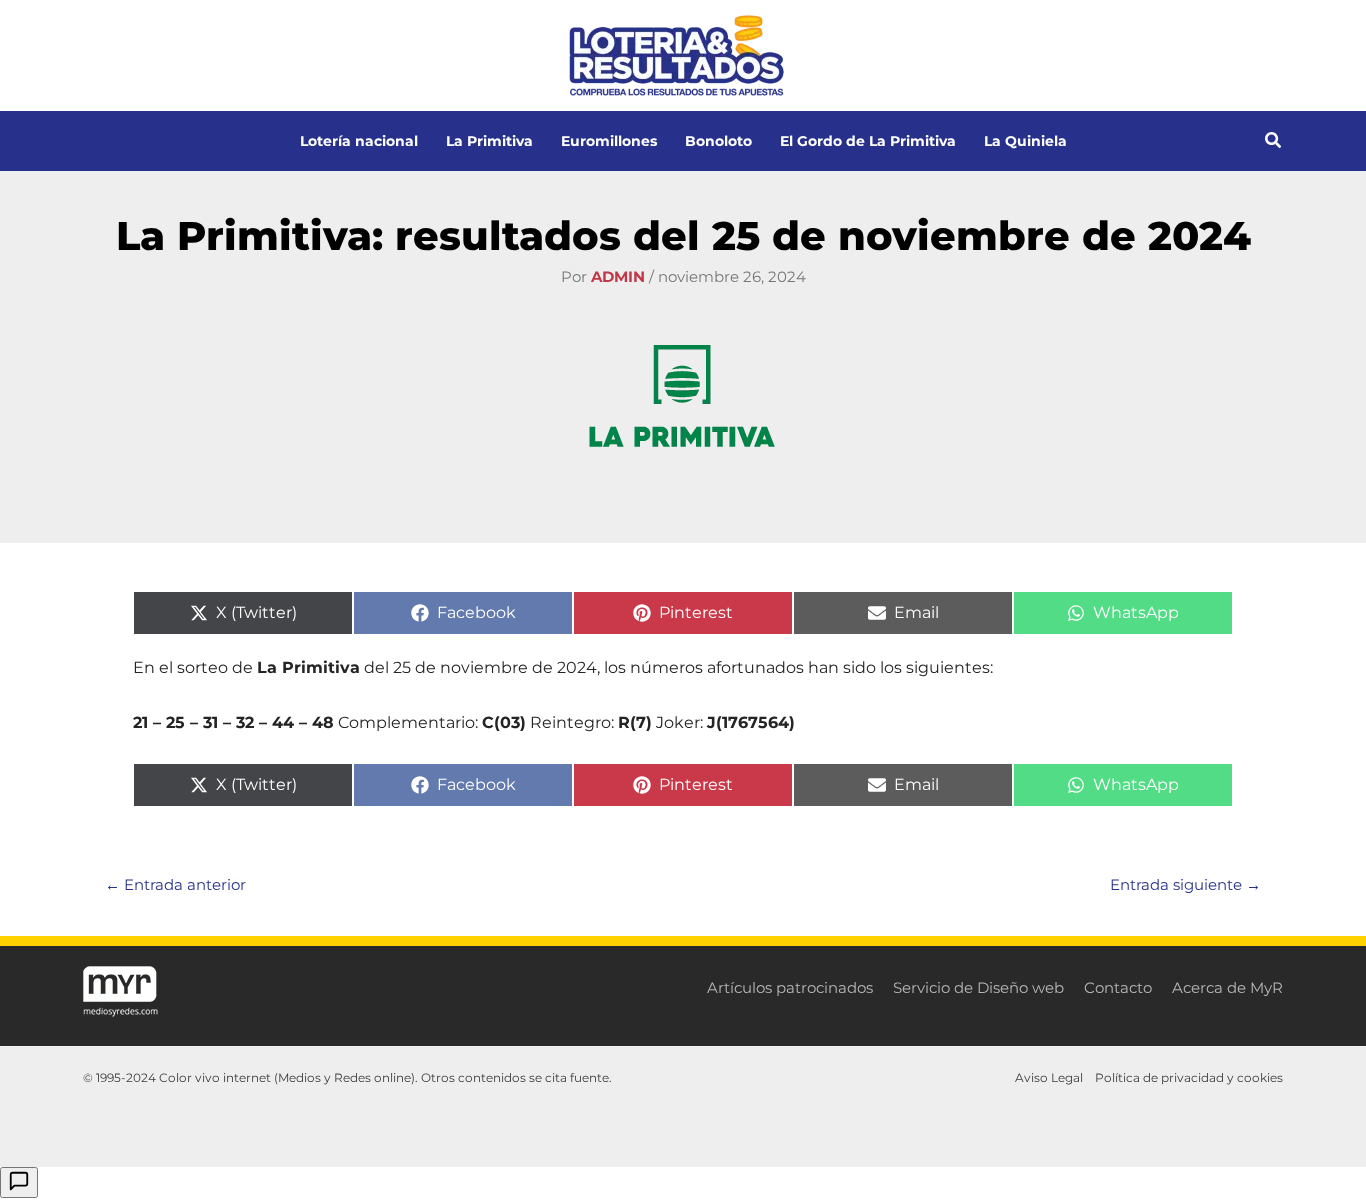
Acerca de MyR (1227, 987)
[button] (1274, 143)
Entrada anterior (175, 884)
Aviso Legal (1049, 1077)
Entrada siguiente (1185, 884)
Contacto (1118, 987)
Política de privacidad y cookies (1189, 1077)
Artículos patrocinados (790, 987)
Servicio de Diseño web (978, 987)
